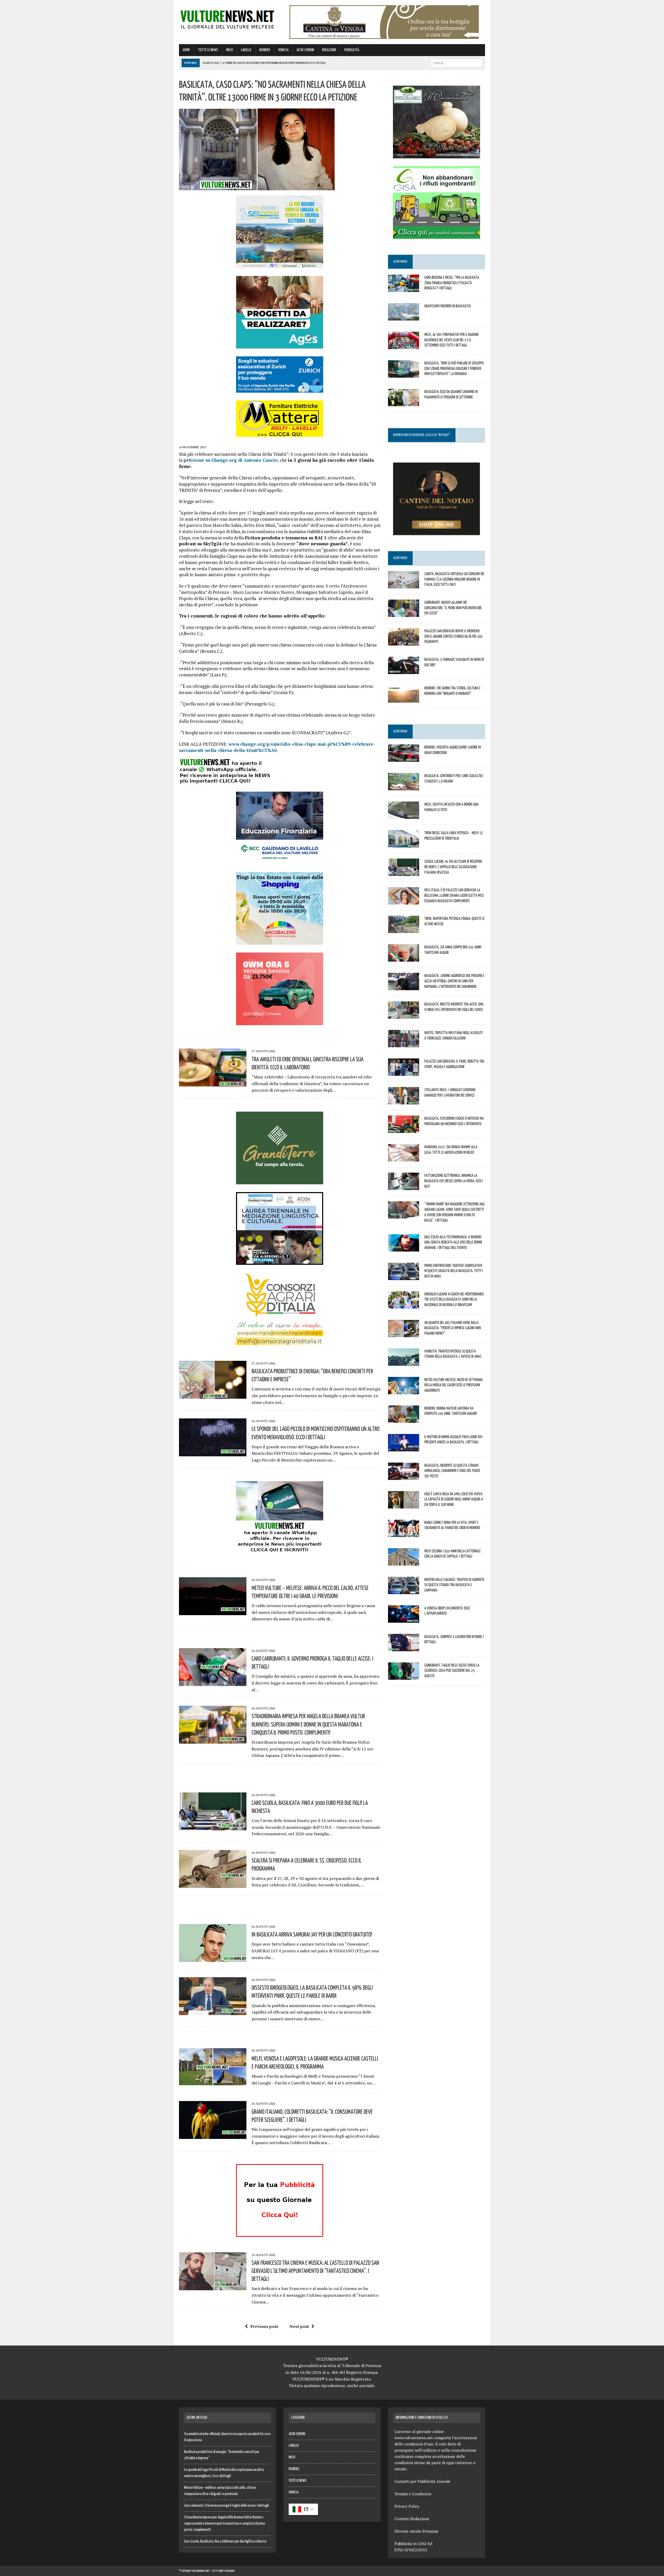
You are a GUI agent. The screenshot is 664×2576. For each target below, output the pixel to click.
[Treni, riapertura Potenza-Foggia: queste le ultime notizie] (404, 930)
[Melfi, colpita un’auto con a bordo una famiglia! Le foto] (404, 815)
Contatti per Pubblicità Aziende (423, 2481)
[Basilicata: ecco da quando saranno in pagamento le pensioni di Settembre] (404, 403)
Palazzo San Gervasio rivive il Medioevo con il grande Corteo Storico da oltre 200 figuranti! (453, 636)
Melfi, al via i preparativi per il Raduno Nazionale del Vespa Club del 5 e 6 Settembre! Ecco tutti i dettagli (451, 340)
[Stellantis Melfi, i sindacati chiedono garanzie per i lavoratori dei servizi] (404, 1101)
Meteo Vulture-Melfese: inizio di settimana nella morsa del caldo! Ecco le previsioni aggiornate (454, 1385)
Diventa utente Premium (416, 2531)
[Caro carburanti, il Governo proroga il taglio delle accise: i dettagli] (213, 1682)
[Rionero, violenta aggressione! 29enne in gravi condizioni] (404, 758)
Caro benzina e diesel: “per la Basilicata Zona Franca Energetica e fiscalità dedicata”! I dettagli (452, 283)
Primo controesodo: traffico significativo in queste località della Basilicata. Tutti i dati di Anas (454, 1271)
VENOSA (283, 50)
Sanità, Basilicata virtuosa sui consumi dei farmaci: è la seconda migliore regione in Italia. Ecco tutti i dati (454, 579)
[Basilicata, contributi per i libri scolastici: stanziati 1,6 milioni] (404, 787)
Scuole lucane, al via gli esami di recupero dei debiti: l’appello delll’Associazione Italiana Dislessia (453, 867)
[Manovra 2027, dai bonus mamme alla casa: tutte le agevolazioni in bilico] (404, 1158)
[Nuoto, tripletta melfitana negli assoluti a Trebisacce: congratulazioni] (404, 1044)
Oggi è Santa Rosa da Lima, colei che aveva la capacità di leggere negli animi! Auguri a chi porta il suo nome (454, 1499)
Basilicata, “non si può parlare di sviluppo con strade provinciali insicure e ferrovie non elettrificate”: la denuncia (454, 368)
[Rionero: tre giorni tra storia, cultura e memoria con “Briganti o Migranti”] (404, 699)
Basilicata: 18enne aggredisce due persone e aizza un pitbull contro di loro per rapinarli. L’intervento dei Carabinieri (454, 981)
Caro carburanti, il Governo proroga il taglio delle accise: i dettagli (227, 2506)
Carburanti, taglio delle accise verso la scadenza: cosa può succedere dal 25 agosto (452, 1670)
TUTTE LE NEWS (208, 50)
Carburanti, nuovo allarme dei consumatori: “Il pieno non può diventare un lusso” (453, 608)
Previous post (264, 2326)
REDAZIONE (329, 50)
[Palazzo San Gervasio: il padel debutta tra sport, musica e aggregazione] (404, 1072)
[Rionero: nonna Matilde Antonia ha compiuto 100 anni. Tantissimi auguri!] (404, 1419)
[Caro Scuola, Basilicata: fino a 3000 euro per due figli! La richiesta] (213, 1827)
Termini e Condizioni (413, 2494)
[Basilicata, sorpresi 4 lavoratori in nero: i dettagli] (404, 1648)
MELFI (230, 50)
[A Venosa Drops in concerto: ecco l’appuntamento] (404, 1619)
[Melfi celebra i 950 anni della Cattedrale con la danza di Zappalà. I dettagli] (404, 1562)
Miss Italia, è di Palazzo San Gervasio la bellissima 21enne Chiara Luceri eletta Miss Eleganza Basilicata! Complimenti (454, 895)
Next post (299, 2326)
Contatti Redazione (412, 2519)
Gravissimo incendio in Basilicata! (448, 306)
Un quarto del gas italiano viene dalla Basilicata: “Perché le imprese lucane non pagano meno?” (453, 1328)
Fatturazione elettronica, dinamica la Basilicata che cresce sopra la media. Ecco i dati (454, 1181)
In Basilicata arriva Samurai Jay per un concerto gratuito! (312, 1934)
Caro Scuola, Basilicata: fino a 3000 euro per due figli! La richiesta (225, 2541)
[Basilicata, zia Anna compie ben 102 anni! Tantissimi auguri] (404, 958)
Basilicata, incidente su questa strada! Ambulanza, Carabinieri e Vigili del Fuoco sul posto (452, 1471)
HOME (186, 50)
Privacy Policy (407, 2506)
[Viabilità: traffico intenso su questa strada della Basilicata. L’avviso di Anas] (404, 1362)
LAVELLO (246, 50)
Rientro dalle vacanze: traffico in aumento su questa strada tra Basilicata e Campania (454, 1585)
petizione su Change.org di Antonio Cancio (231, 460)
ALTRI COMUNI (305, 50)
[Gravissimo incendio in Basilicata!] (404, 317)
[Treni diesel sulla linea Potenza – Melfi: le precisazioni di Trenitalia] (404, 844)
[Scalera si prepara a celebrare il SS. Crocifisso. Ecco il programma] (213, 1884)
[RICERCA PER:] (457, 63)
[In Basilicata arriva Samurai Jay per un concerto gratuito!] (213, 1958)
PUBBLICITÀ (352, 50)
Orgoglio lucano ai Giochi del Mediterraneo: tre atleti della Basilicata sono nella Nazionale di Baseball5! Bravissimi (454, 1299)
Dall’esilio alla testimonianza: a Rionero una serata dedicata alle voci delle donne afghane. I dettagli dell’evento (453, 1242)
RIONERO (265, 50)
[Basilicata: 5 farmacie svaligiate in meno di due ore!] (404, 670)
